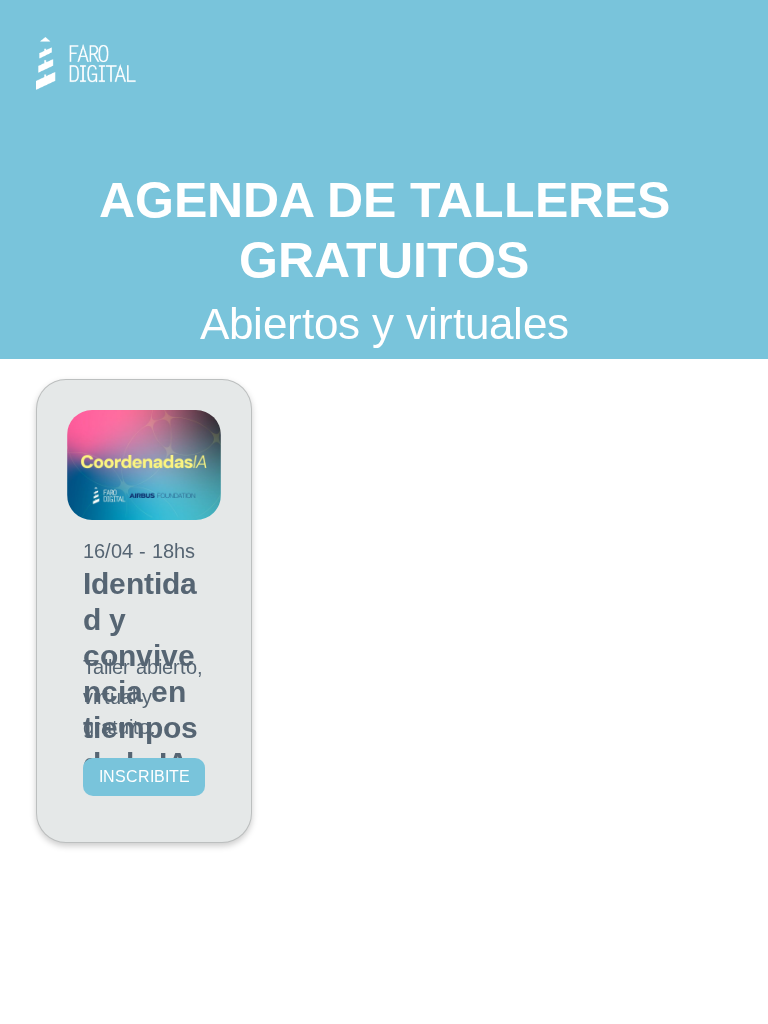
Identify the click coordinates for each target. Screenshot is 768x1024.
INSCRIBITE (144, 776)
